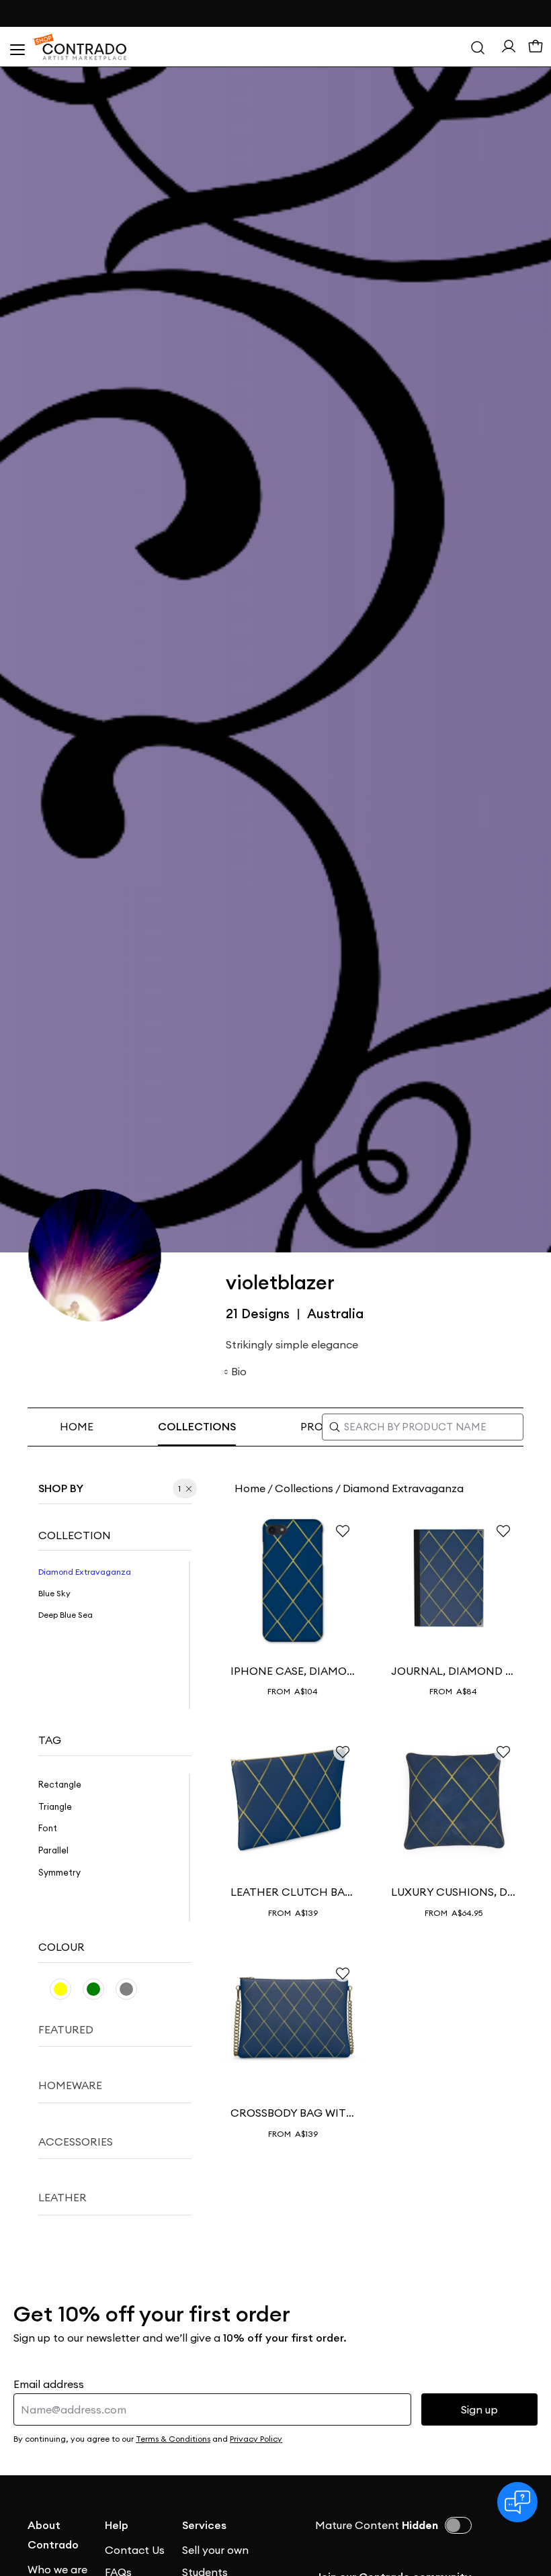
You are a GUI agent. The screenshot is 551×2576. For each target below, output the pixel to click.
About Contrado (53, 2535)
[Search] (478, 47)
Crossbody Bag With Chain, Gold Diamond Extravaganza (293, 2113)
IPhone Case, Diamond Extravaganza (293, 1671)
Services (204, 2525)
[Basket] (536, 47)
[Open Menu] (17, 47)
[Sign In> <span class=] (509, 46)
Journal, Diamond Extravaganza (453, 1671)
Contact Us (135, 2550)
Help (117, 2525)
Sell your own (215, 2550)
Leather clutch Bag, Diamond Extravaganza (293, 1892)
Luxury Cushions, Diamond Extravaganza (453, 1892)
